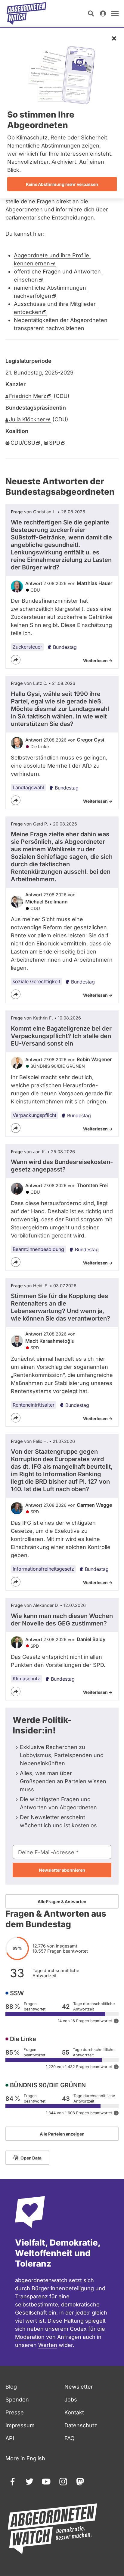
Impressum (20, 2425)
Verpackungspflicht (34, 1115)
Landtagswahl (28, 787)
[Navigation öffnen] (115, 13)
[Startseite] (26, 13)
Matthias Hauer (95, 583)
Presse (15, 2412)
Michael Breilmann (46, 902)
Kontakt (74, 2412)
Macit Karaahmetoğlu (50, 1341)
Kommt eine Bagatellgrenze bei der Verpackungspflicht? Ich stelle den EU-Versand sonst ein (61, 1036)
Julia (27, 419)
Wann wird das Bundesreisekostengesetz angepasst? (62, 1166)
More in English (25, 2458)
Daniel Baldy (91, 1639)
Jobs (71, 2400)
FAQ (70, 2438)
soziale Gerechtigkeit (36, 981)
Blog (11, 2387)
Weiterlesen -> (98, 660)
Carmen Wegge (94, 1505)
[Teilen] (16, 660)
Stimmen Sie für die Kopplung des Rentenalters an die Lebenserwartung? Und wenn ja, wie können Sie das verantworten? (60, 1307)
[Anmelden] (103, 13)
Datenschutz (81, 2425)
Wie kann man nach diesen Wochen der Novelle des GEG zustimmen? (62, 1620)
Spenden (17, 2400)
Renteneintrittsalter (34, 1405)
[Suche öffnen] (91, 13)
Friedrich (28, 396)
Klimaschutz (26, 1679)
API (10, 2438)
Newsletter (79, 2387)
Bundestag (65, 647)
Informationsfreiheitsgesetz (43, 1569)
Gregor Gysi (90, 740)
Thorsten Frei (92, 1185)
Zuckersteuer (27, 647)
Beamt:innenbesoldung (38, 1249)
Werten (48, 2345)
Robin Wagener (94, 1059)
